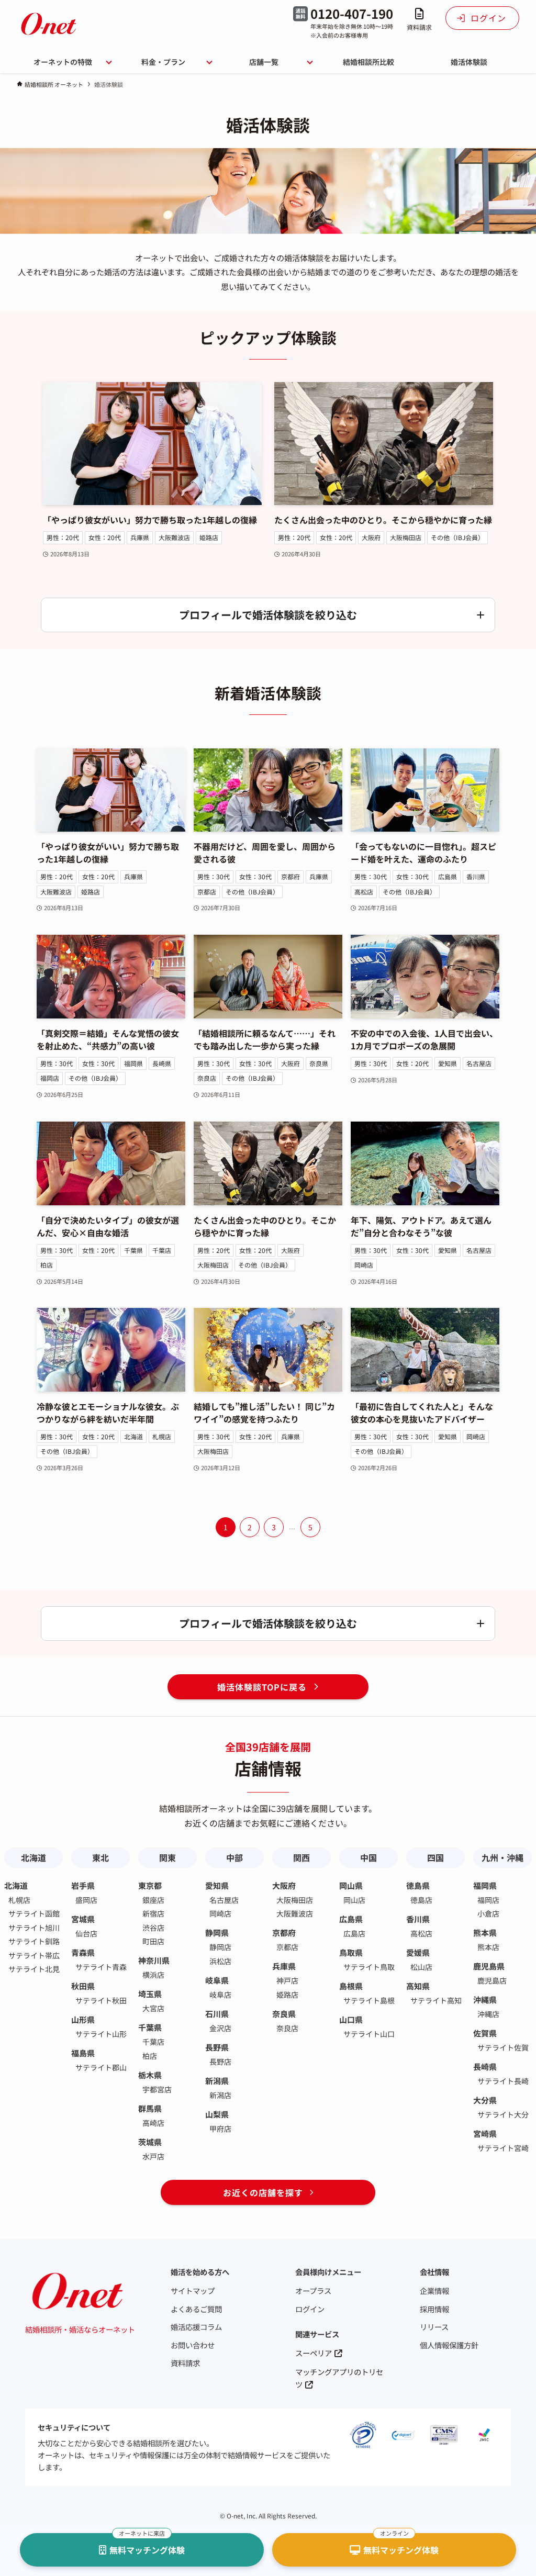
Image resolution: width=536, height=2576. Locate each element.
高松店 (364, 892)
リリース (434, 2327)
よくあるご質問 (196, 2309)
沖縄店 (488, 2014)
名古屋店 (479, 1063)
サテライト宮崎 (503, 2148)
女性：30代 (255, 876)
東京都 (150, 1885)
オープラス (313, 2291)
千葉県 (133, 1250)
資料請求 (185, 2363)
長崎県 (162, 1063)
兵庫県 (140, 537)
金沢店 (220, 2028)
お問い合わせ (193, 2345)
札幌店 (162, 1436)
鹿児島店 (492, 1980)
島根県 (351, 1986)
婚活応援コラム (196, 2327)
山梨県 (217, 2114)
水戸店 (153, 2156)
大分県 (485, 2100)
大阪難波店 (174, 537)
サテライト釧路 (34, 1941)
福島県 (83, 2053)
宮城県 (83, 1919)
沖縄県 (485, 2000)
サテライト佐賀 (503, 2047)
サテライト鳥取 (369, 1967)
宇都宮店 (157, 2089)
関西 (301, 1857)
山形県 (83, 2019)
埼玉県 (150, 1994)
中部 (234, 1857)
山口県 (351, 2019)
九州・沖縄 (502, 1857)
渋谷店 (153, 1928)
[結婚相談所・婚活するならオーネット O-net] (49, 24)
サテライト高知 (436, 2000)
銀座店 (153, 1900)
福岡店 (50, 1078)
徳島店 (421, 1900)
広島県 (448, 876)
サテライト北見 (34, 1969)
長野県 (217, 2047)
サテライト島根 (369, 2000)
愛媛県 (418, 1952)
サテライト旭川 (34, 1928)
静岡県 (217, 1933)
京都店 (207, 892)
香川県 (476, 876)
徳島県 (418, 1885)
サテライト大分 (503, 2114)
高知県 (418, 1986)
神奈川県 (154, 1960)
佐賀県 (485, 2033)
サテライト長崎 (503, 2081)
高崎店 (153, 2123)
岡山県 (351, 1885)
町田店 (153, 1941)
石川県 (217, 2014)
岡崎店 (364, 1265)
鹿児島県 (489, 1966)
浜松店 (220, 1961)
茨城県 (150, 2142)
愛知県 (448, 1063)
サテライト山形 (101, 2034)
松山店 (421, 1967)
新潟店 (220, 2095)
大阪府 (371, 537)
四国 (435, 1857)
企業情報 (434, 2291)
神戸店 (287, 1980)
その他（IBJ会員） (457, 537)
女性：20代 (105, 537)
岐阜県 (217, 1980)
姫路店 (209, 537)
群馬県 (150, 2108)
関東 (167, 1857)
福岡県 (133, 1063)
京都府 (291, 876)
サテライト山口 (369, 2034)
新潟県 (217, 2081)
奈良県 (319, 1063)
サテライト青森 (101, 1967)
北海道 (133, 1436)
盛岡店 (86, 1900)
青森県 (83, 1952)
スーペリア (314, 2353)
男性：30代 (214, 876)
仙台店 (86, 1933)
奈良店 (207, 1078)
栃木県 (150, 2075)
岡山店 (354, 1900)
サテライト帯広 (34, 1955)
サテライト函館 (34, 1913)
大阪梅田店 (406, 537)
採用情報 (434, 2309)
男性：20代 (63, 537)
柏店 (47, 1265)
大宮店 (153, 2008)
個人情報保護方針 (449, 2345)
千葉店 (162, 1250)
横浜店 (153, 1975)
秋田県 (83, 1986)
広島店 (354, 1933)
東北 (100, 1857)
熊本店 (488, 1947)
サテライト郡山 (101, 2067)
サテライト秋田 (101, 2000)
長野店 (220, 2062)
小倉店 (488, 1913)
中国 (368, 1857)
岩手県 (83, 1885)
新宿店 (153, 1913)
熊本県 (485, 1933)
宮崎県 (485, 2133)
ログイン (310, 2309)
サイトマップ (193, 2291)
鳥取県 (351, 1952)
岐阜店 (220, 1995)
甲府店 (220, 2129)
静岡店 (220, 1947)
